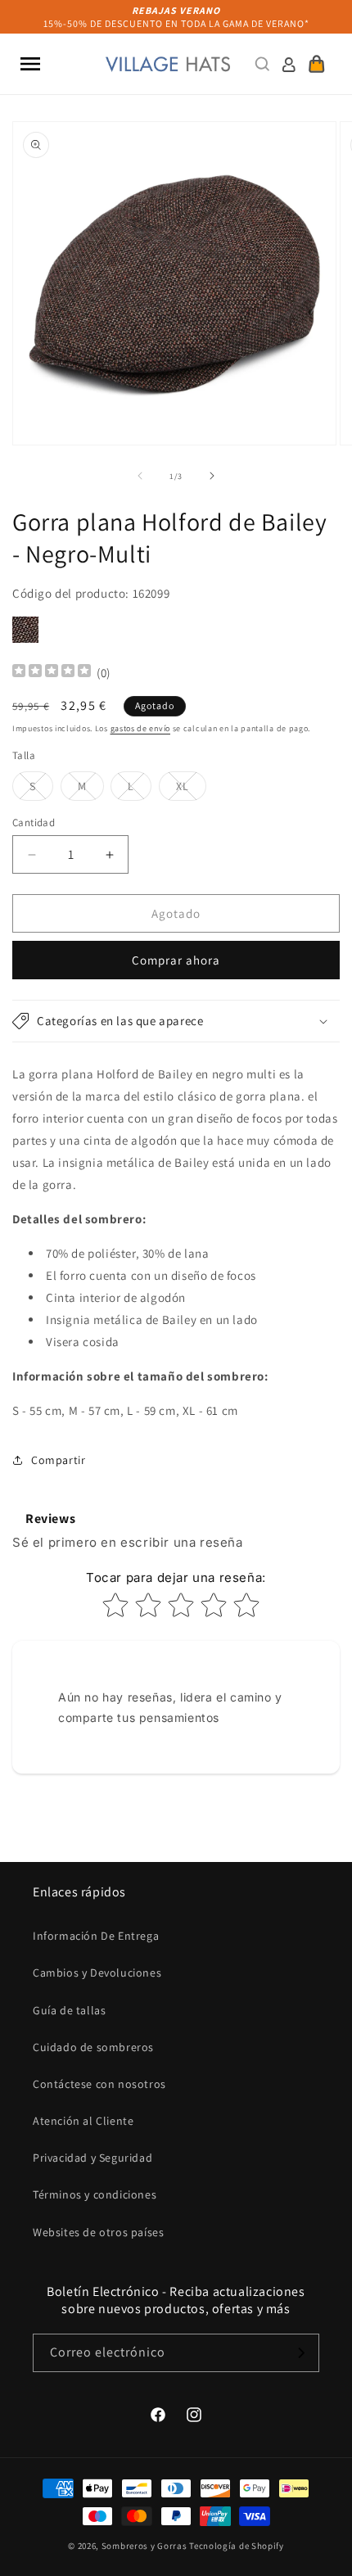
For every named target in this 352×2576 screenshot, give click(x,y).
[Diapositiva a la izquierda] (140, 476)
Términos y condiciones (95, 2194)
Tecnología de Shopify (237, 2546)
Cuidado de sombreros (93, 2047)
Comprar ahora (176, 960)
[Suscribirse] (300, 2353)
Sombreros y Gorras (144, 2546)
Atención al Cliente (83, 2121)
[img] (52, 673)
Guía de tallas (69, 2010)
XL (191, 789)
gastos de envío (141, 728)
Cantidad (34, 823)
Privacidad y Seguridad (93, 2158)
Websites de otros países (98, 2232)
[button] (30, 64)
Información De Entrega (96, 1936)
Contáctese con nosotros (99, 2084)
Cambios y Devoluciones (97, 1973)
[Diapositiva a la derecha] (212, 476)
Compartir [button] (58, 1460)
